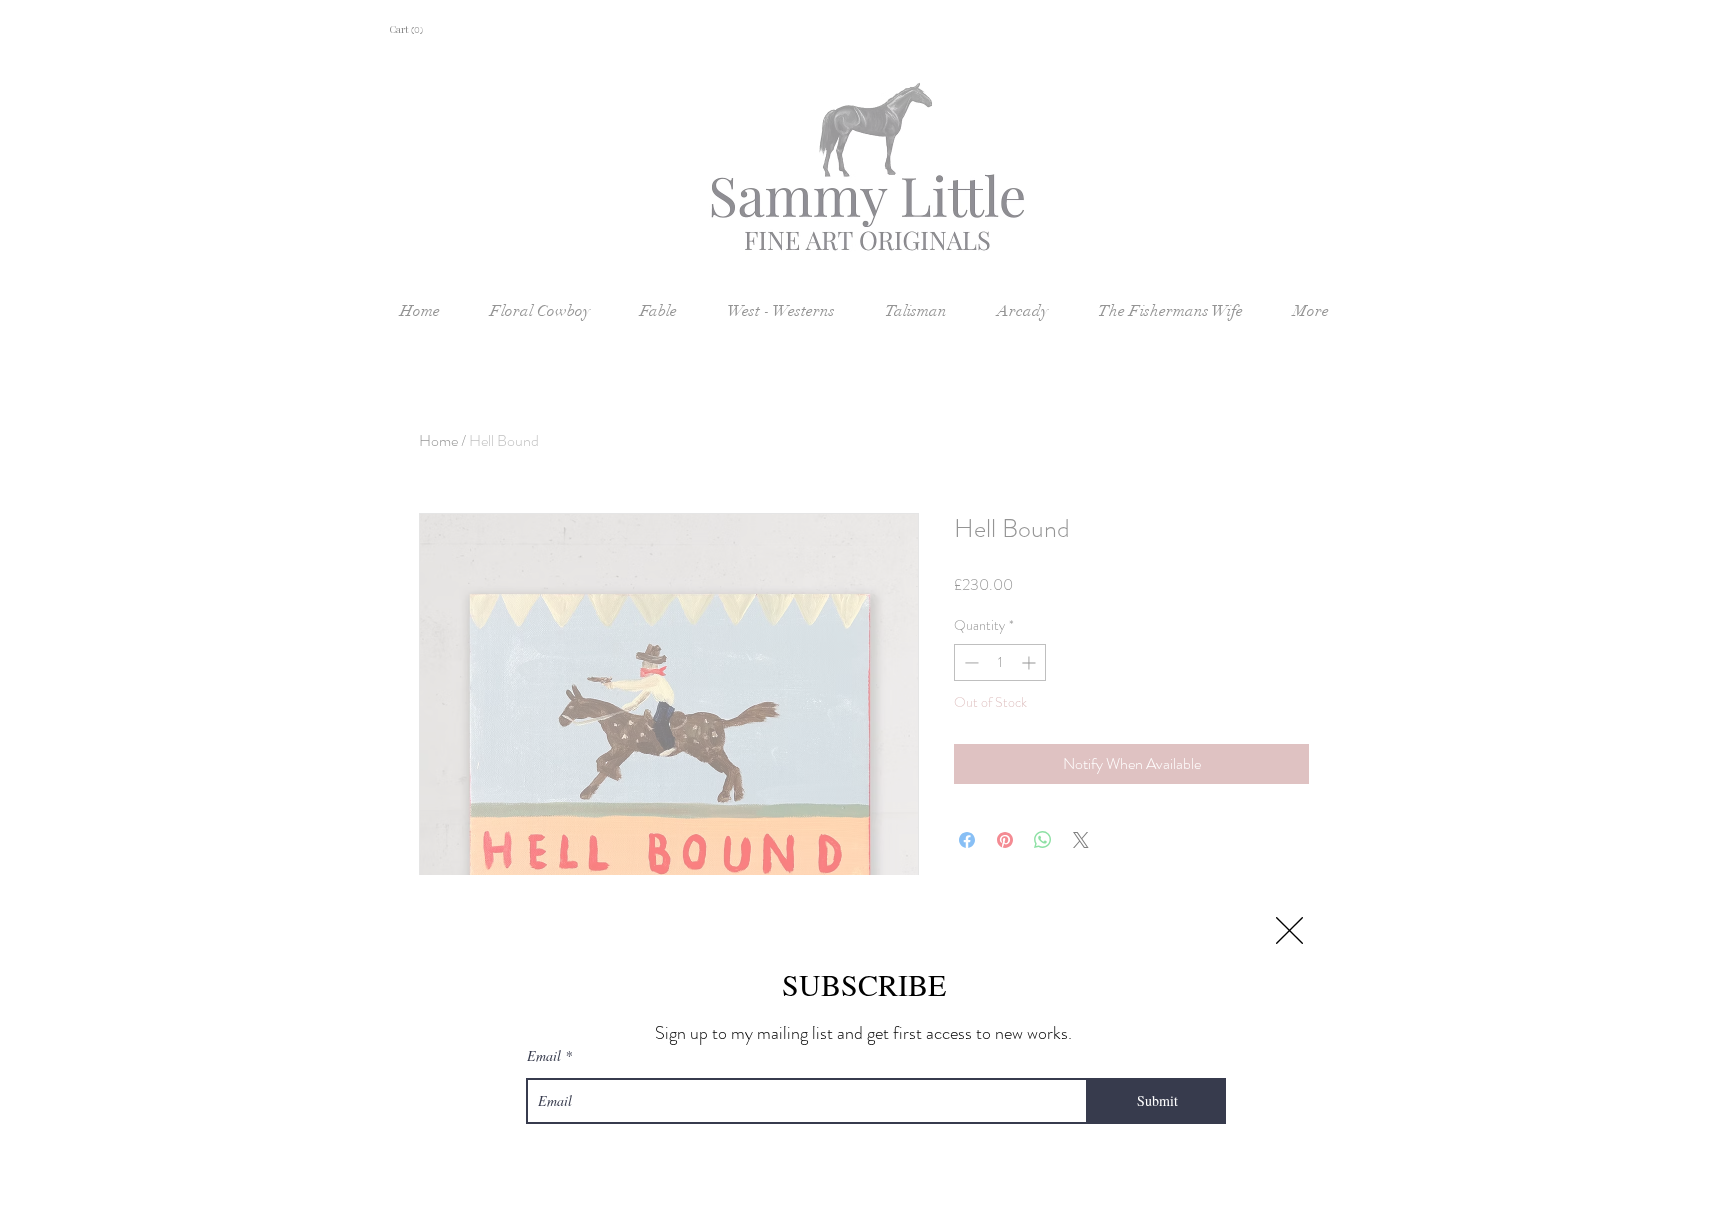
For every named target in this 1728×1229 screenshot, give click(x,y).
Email (544, 1056)
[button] (1289, 930)
